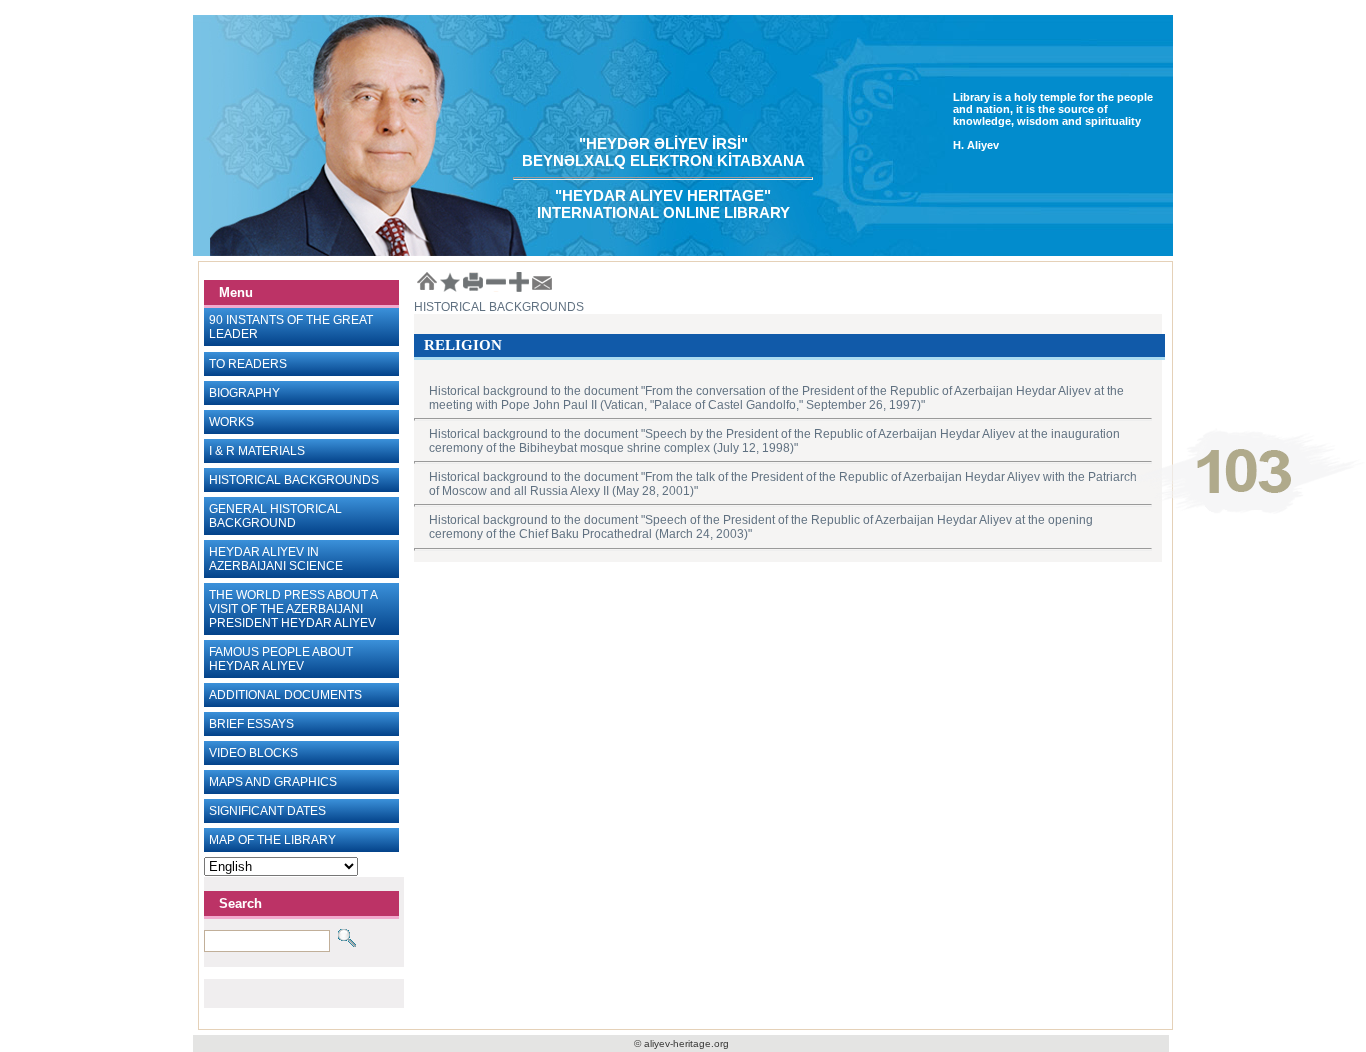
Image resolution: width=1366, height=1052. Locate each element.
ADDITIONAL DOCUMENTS (285, 695)
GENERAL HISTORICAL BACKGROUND (275, 516)
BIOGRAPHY (244, 393)
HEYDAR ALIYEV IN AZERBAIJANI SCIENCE (276, 559)
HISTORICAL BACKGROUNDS (294, 480)
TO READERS (248, 364)
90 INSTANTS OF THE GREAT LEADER (291, 327)
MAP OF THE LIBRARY (272, 840)
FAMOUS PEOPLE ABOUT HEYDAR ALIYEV (281, 659)
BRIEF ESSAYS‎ (251, 724)
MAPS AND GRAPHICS (273, 782)
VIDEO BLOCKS (253, 753)
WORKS (231, 422)
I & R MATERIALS (257, 451)
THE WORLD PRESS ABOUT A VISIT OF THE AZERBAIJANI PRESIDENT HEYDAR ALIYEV (293, 609)
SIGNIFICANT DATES (267, 811)
